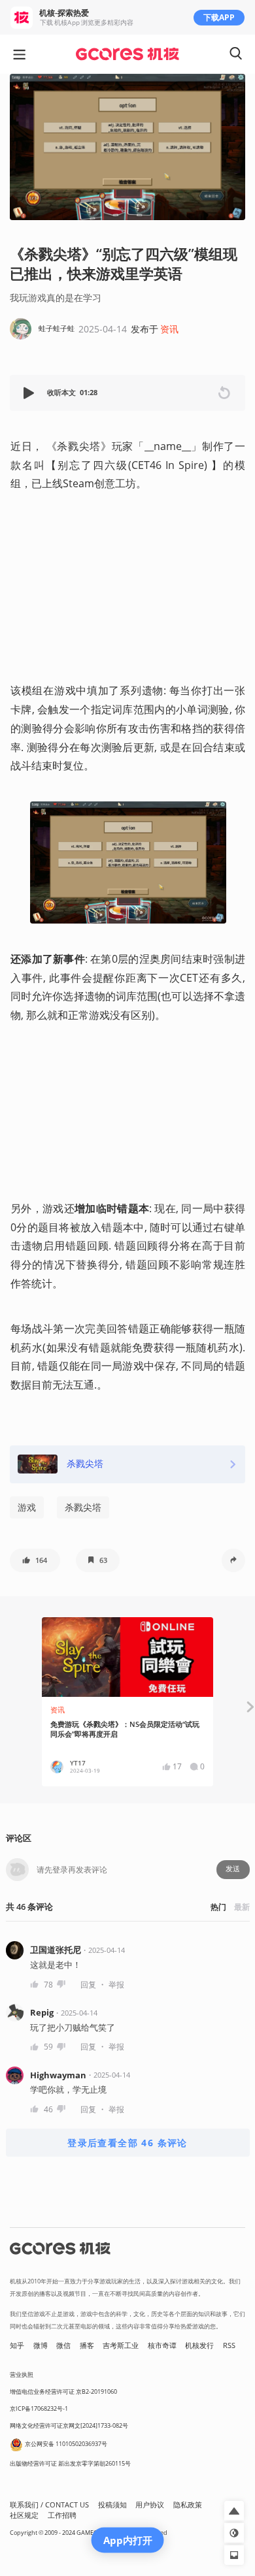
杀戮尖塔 (83, 1507)
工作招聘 (62, 2515)
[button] (30, 393)
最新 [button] (242, 1907)
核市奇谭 (162, 2345)
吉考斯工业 (121, 2345)
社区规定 (24, 2515)
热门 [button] (218, 1907)
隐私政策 (188, 2505)
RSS (229, 2345)
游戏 (27, 1507)
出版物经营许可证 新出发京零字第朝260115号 (70, 2463)
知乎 (17, 2345)
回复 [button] (88, 1985)
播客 (87, 2345)
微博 (41, 2345)
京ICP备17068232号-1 (39, 2408)
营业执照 (22, 2375)
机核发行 (199, 2345)
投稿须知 (112, 2505)
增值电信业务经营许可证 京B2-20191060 (63, 2391)
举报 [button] (116, 1985)
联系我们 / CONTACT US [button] (49, 2505)
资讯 (169, 329)
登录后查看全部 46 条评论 (127, 2143)
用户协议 (150, 2505)
